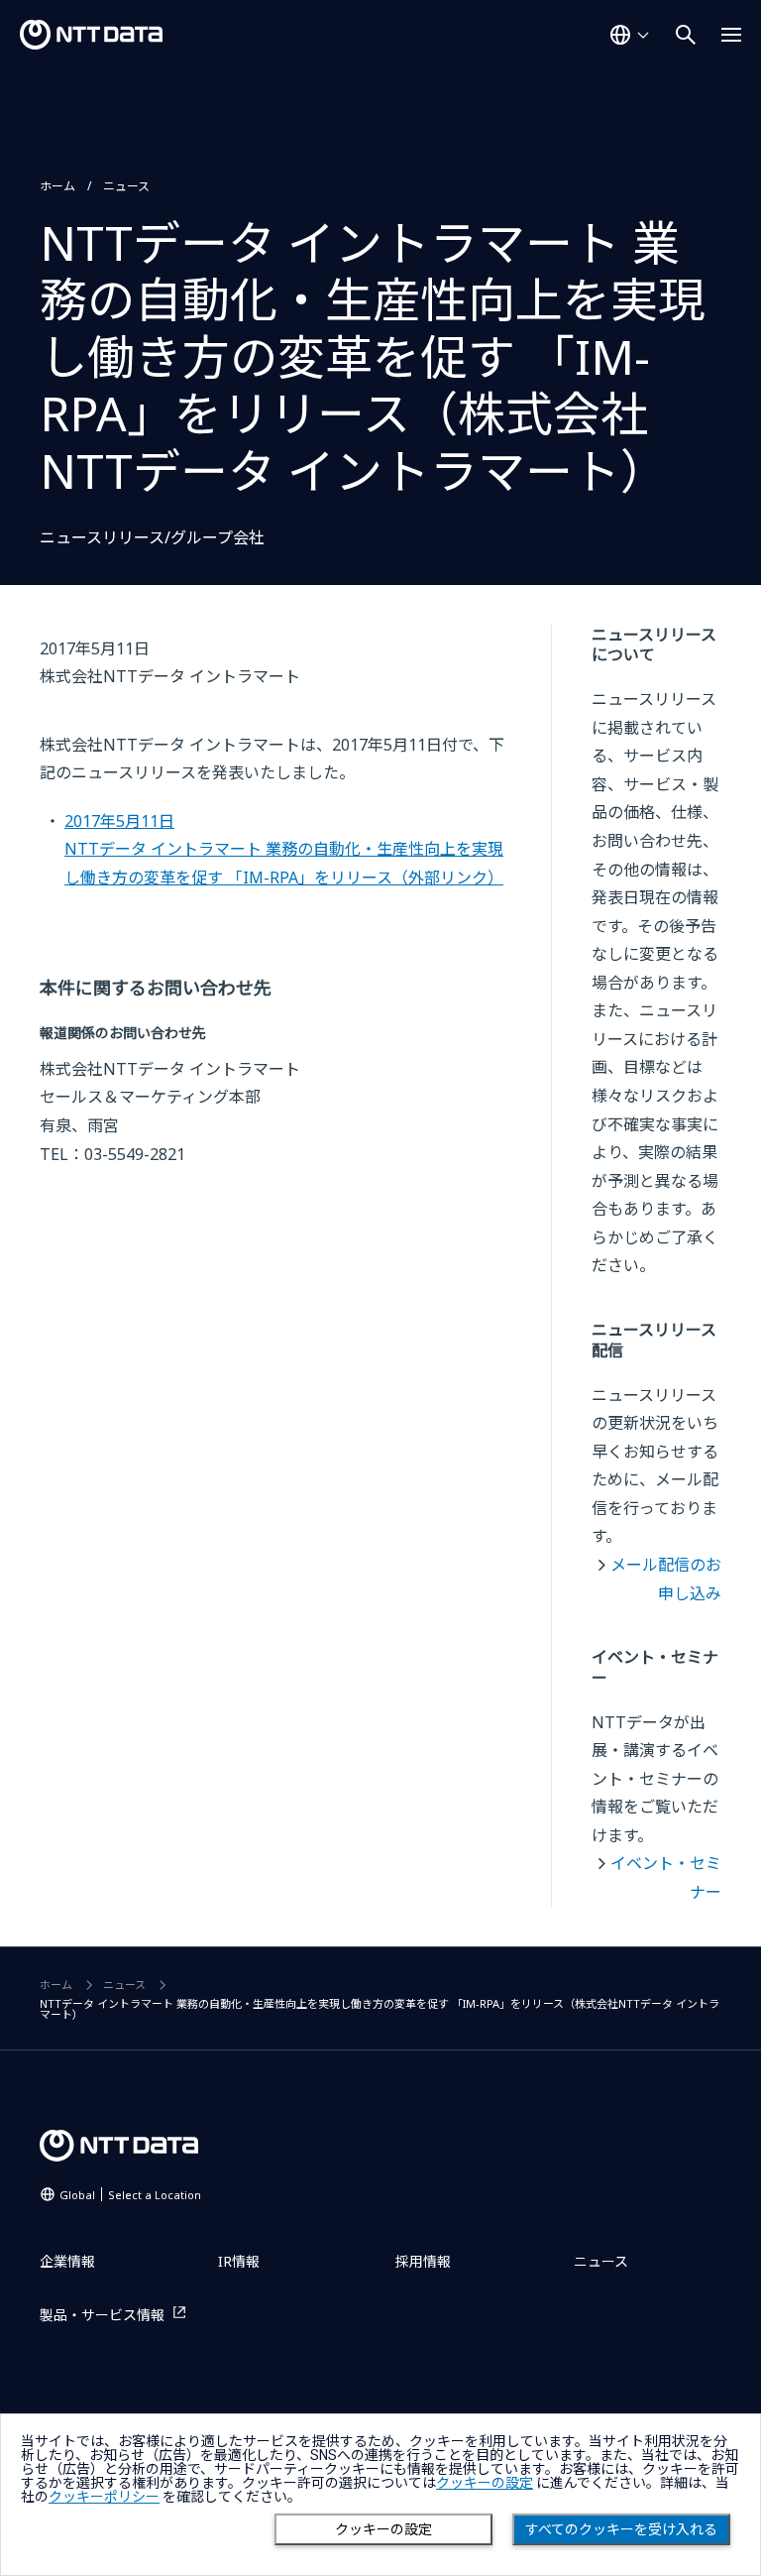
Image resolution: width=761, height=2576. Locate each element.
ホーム (57, 186)
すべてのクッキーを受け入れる (621, 2529)
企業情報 (67, 2261)
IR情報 (239, 2261)
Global (130, 2195)
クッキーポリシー (104, 2497)
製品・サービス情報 (102, 2315)
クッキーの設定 (383, 2529)
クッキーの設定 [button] (485, 2483)
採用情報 (423, 2261)
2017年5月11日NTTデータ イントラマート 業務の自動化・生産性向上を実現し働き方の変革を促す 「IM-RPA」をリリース (284, 849)
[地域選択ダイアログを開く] (629, 35)
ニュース (126, 186)
